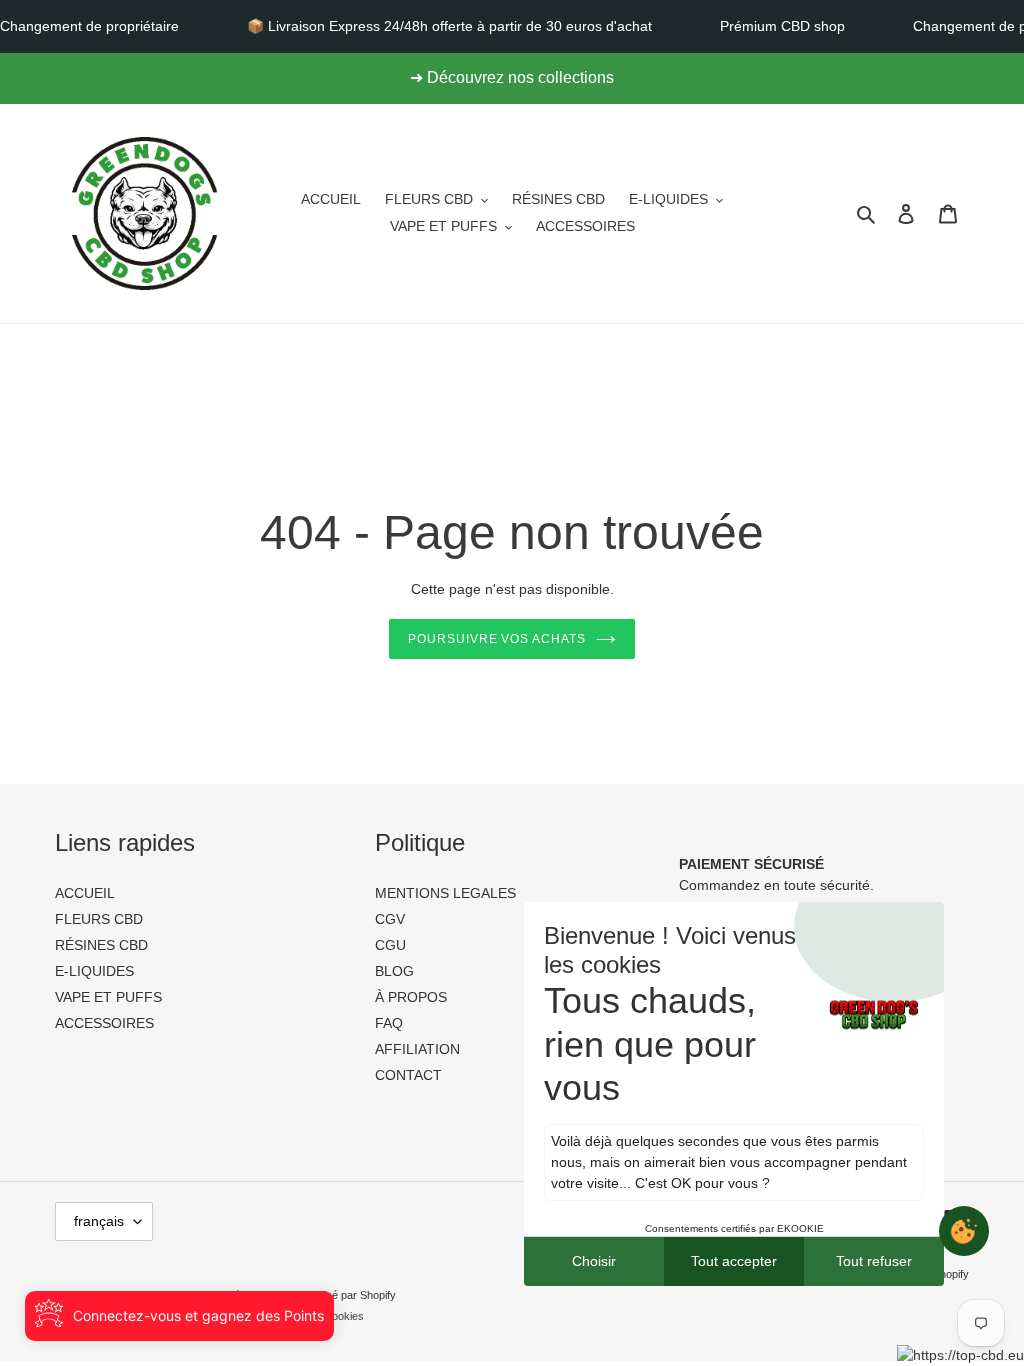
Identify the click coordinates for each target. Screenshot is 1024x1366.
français (99, 1221)
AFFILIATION (417, 1049)
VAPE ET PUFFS (108, 997)
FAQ (389, 1023)
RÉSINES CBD (101, 945)
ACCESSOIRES (104, 1023)
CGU (390, 945)
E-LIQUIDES (94, 971)
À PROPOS (411, 997)
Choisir (594, 1261)
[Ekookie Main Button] (964, 1231)
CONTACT (408, 1075)
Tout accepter (734, 1261)
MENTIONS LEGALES (445, 893)
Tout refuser (874, 1261)
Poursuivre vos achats (497, 639)
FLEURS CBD (99, 919)
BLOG (394, 971)
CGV (390, 919)
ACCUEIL (85, 893)
